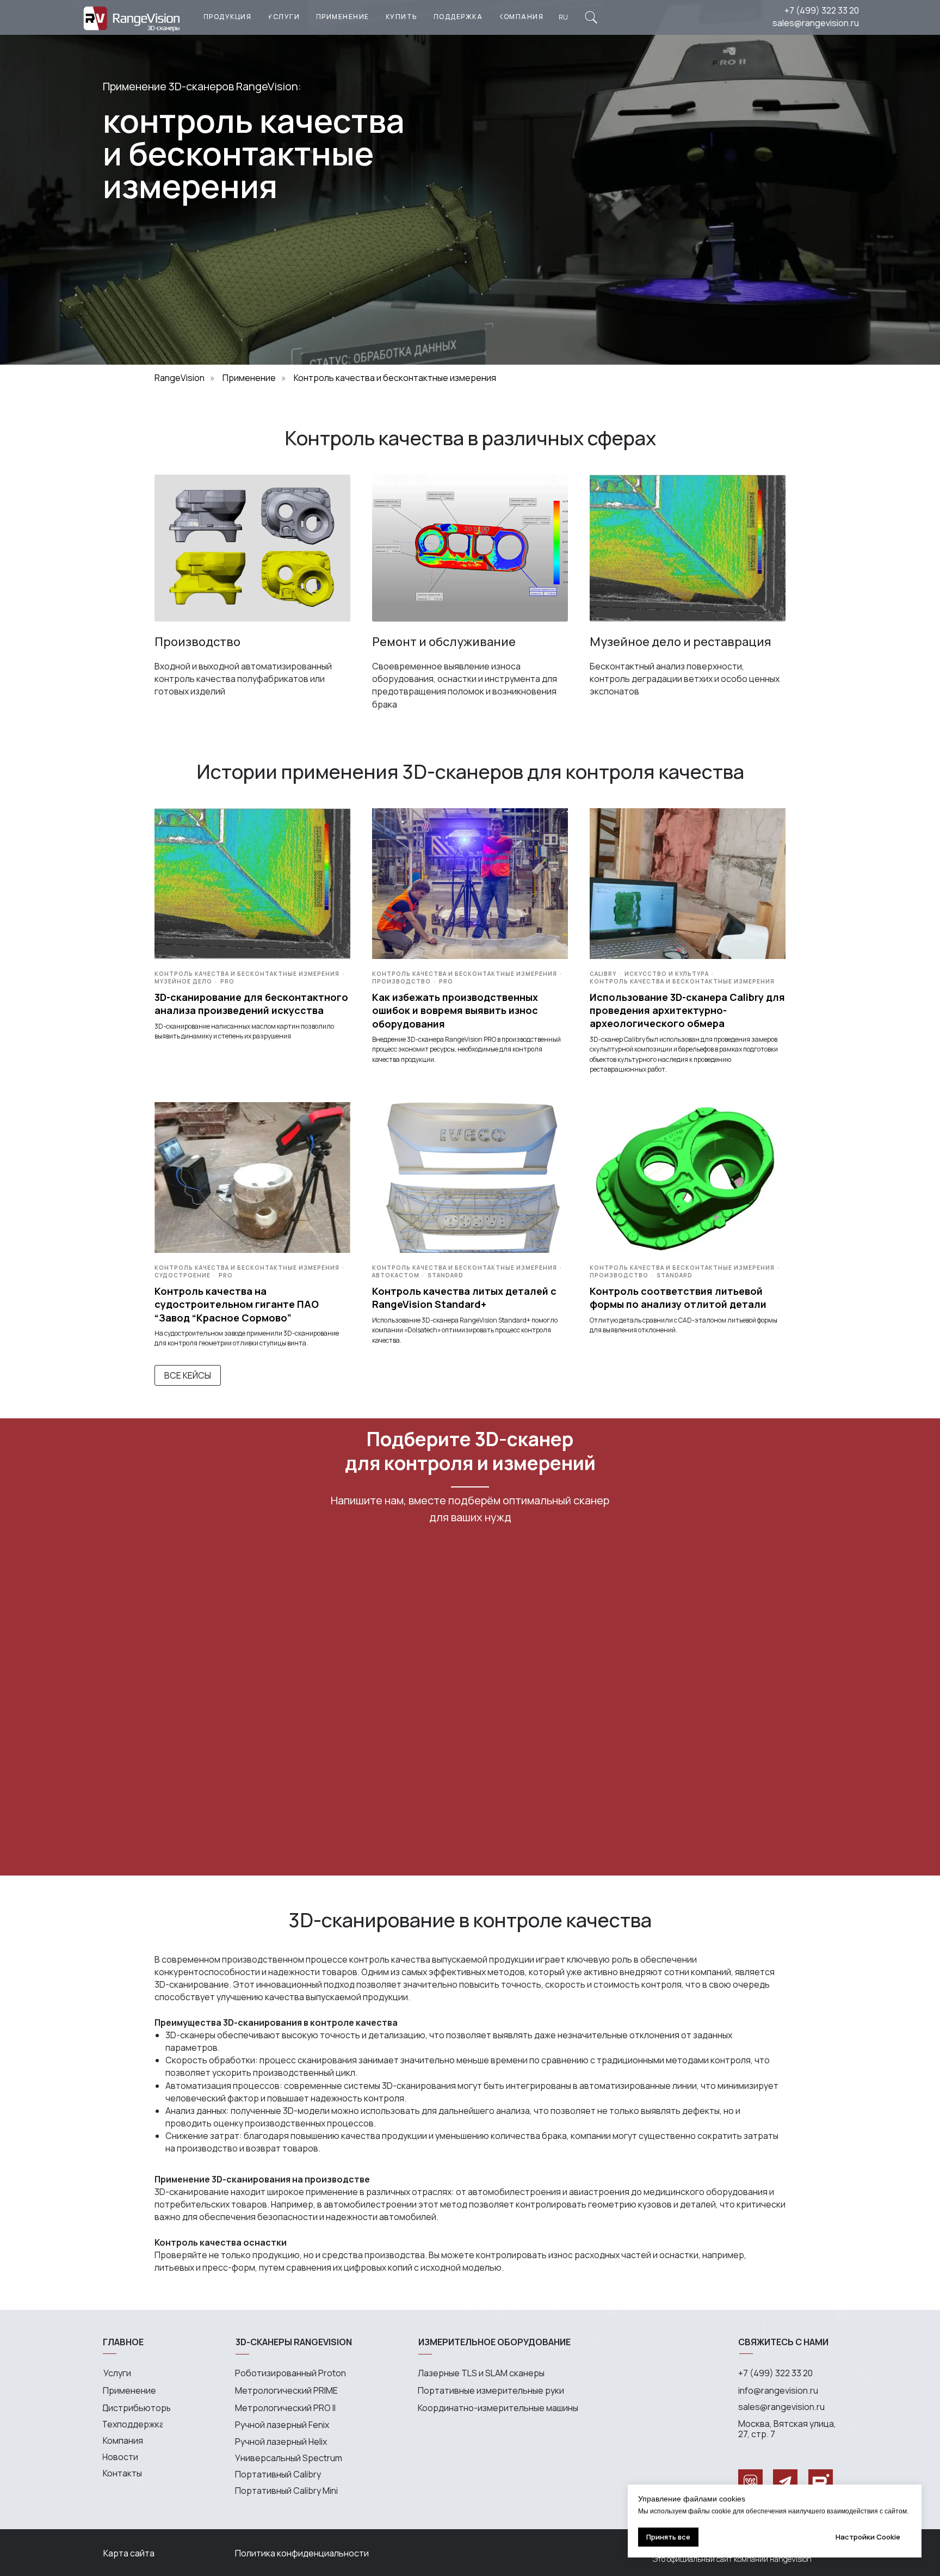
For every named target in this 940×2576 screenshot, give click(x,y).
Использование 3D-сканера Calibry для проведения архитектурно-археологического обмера (687, 1010)
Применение (249, 378)
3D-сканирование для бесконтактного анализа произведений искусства (251, 1004)
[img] (591, 17)
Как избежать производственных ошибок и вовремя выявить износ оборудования (455, 1010)
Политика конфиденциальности (302, 2553)
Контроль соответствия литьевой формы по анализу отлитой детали (678, 1298)
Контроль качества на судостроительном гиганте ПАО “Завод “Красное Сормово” (237, 1304)
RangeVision (180, 378)
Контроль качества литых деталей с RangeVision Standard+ (464, 1298)
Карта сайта (129, 2553)
